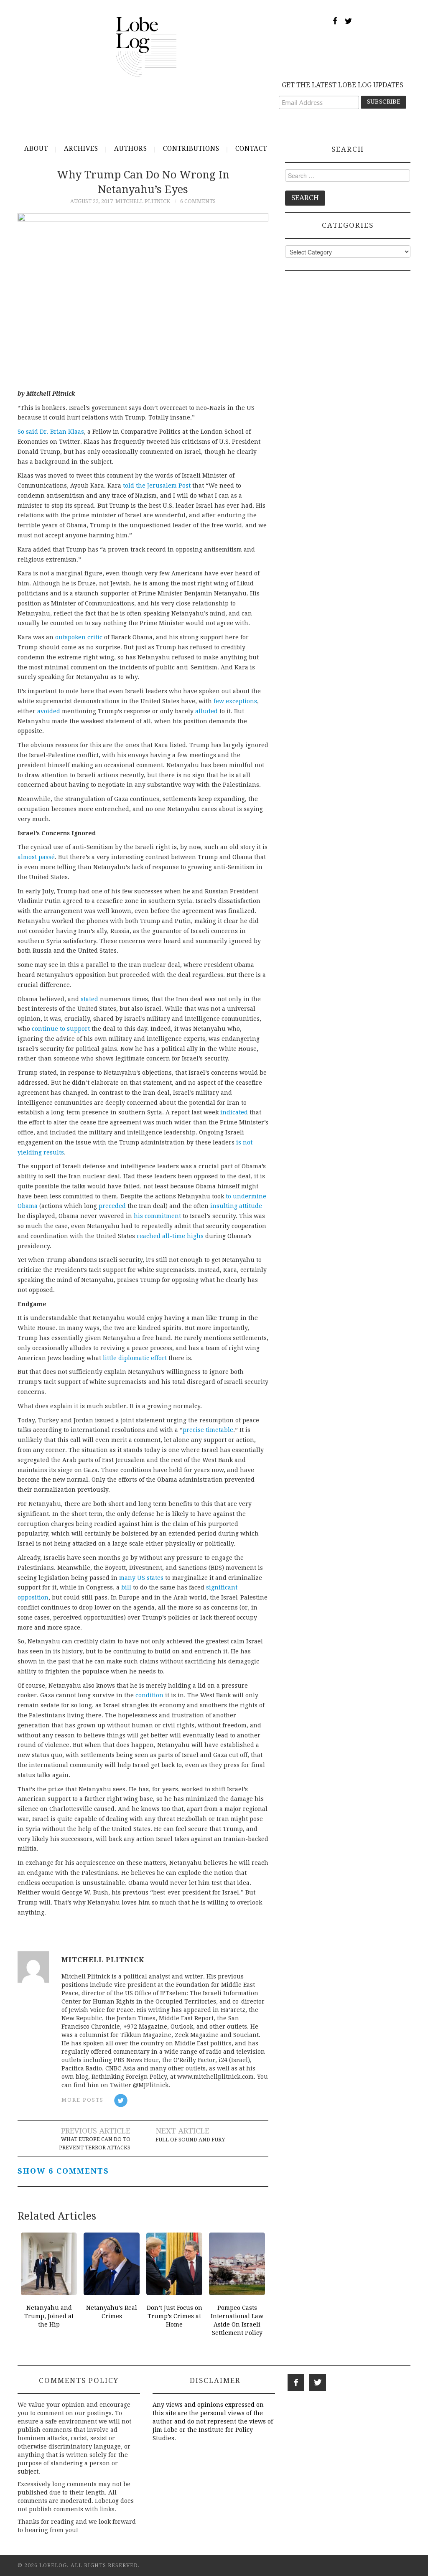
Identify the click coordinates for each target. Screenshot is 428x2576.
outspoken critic (79, 637)
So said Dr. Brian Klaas (51, 432)
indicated (234, 1112)
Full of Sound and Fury (190, 2140)
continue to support (61, 1029)
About (36, 149)
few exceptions (235, 701)
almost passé (36, 857)
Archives (81, 149)
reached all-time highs (170, 1236)
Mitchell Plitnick (143, 201)
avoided (49, 711)
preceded (112, 1206)
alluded (206, 711)
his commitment (157, 1216)
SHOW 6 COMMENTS (63, 2171)
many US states (141, 1578)
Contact (251, 149)
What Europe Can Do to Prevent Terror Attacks (95, 2143)
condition (149, 1695)
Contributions (191, 149)
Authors (131, 149)
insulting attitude (236, 1206)
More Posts (83, 2100)
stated (89, 999)
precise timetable (208, 1430)
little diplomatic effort (135, 1358)
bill (126, 1587)
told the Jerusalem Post (157, 486)
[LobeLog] (146, 46)
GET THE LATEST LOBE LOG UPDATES (343, 85)
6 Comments (198, 201)
